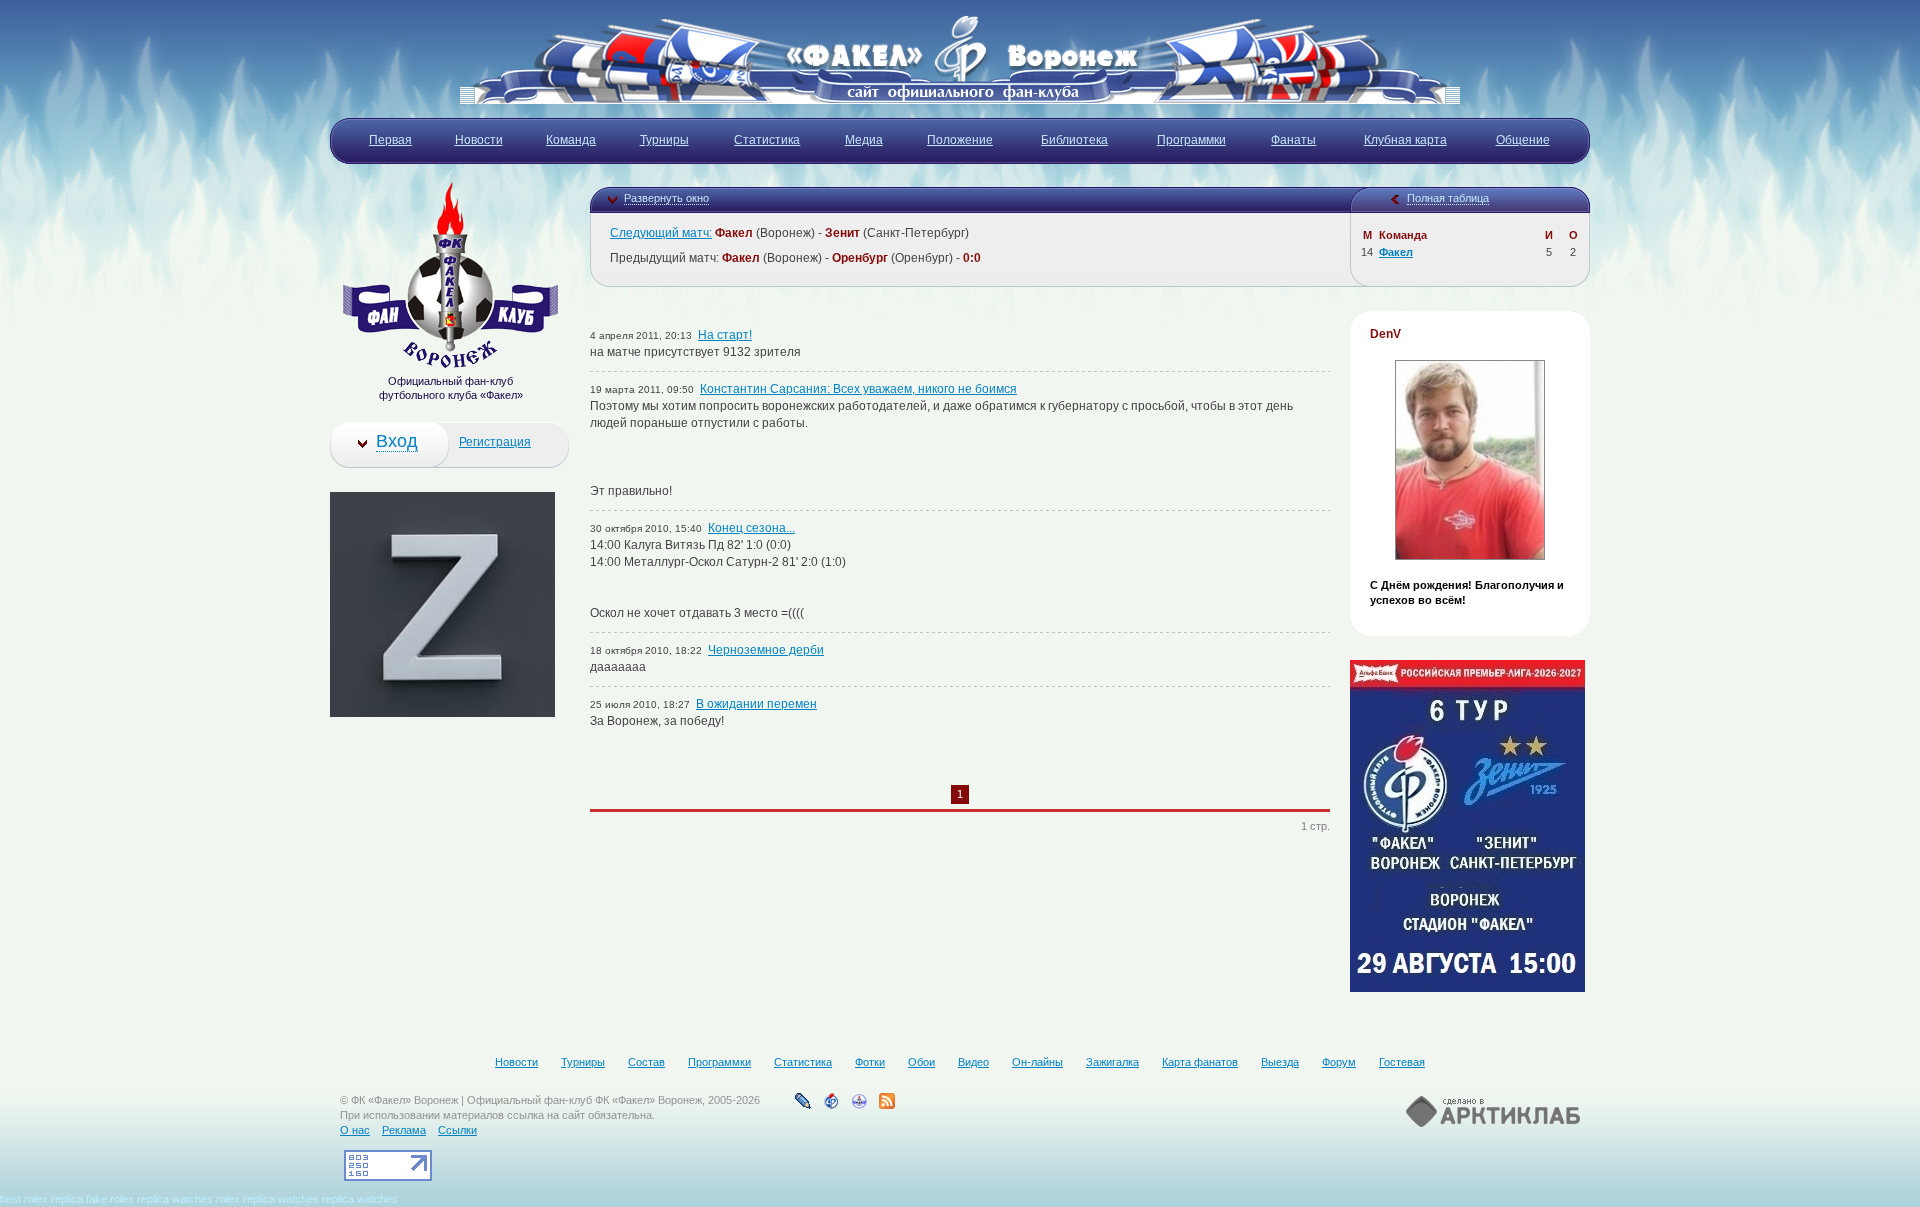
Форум (1339, 1062)
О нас (355, 1130)
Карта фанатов (1200, 1062)
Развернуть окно (666, 198)
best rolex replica (41, 1199)
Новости (516, 1062)
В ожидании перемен (756, 704)
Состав (646, 1062)
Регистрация (495, 442)
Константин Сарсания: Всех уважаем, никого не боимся (858, 389)
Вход (397, 441)
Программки (719, 1062)
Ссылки (457, 1130)
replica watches (175, 1199)
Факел (1396, 252)
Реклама (404, 1130)
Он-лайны (1037, 1062)
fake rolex (110, 1199)
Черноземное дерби (766, 650)
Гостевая (1402, 1062)
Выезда (1280, 1062)
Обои (921, 1062)
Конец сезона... (751, 528)
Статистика (803, 1062)
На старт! (725, 335)
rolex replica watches (267, 1199)
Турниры (583, 1062)
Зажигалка (1112, 1062)
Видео (973, 1062)
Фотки (870, 1062)
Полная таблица (1448, 198)
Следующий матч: (661, 233)
